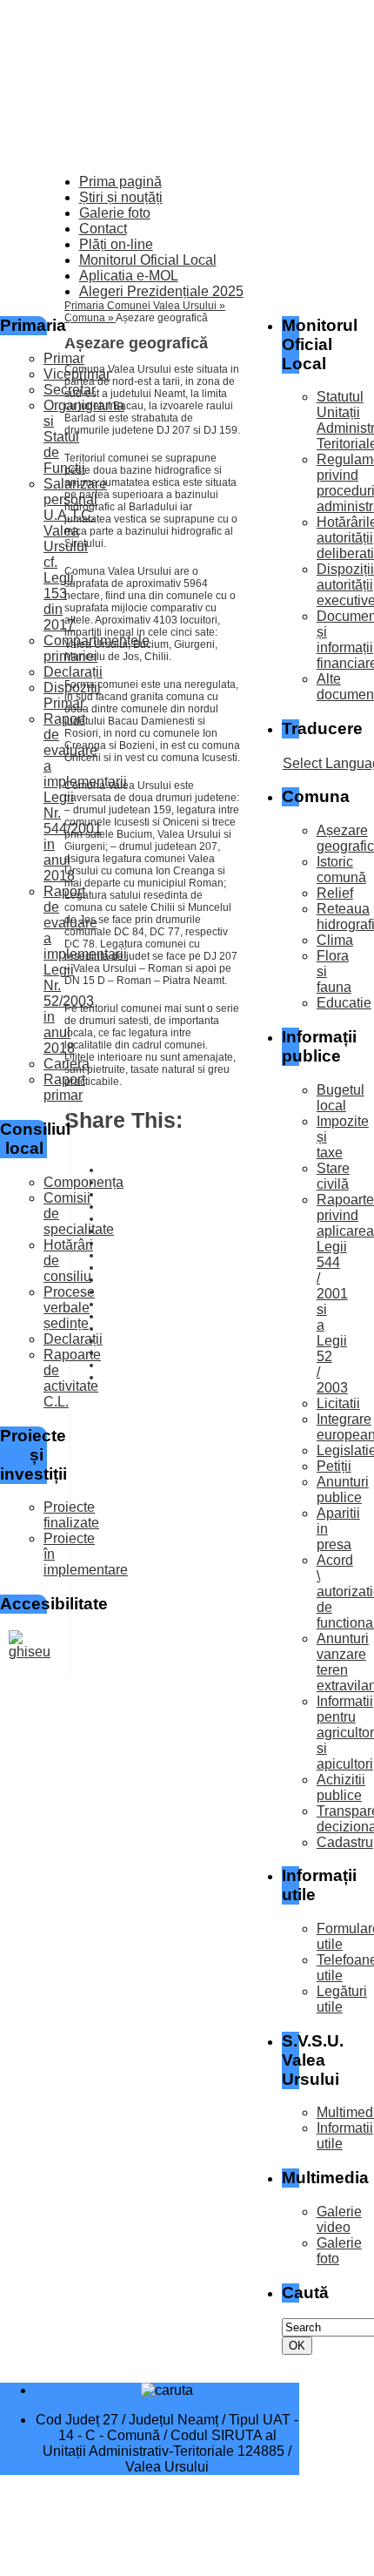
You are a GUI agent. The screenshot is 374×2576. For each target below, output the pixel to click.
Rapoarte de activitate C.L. (72, 1378)
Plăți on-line (116, 244)
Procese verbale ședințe (69, 1308)
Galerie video (339, 2219)
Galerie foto (115, 213)
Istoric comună (341, 870)
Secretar (70, 390)
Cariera (67, 1064)
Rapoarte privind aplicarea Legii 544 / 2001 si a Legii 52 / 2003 (345, 1294)
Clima (335, 940)
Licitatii (338, 1403)
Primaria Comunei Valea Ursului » (145, 306)
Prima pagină (120, 182)
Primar (64, 358)
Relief (335, 893)
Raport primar (64, 1087)
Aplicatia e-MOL (129, 276)
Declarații (73, 672)
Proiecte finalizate (71, 1515)
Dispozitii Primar (72, 695)
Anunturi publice (343, 1490)
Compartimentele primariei (97, 648)
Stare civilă (333, 1176)
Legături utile (342, 1999)
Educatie (344, 1003)
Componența (83, 1182)
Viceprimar (77, 374)
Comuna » (90, 318)
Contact (103, 229)
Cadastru (345, 1842)
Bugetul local (341, 1098)
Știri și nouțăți (121, 197)
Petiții (334, 1466)
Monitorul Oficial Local (148, 260)
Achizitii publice (341, 1787)
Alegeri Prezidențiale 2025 (161, 291)
